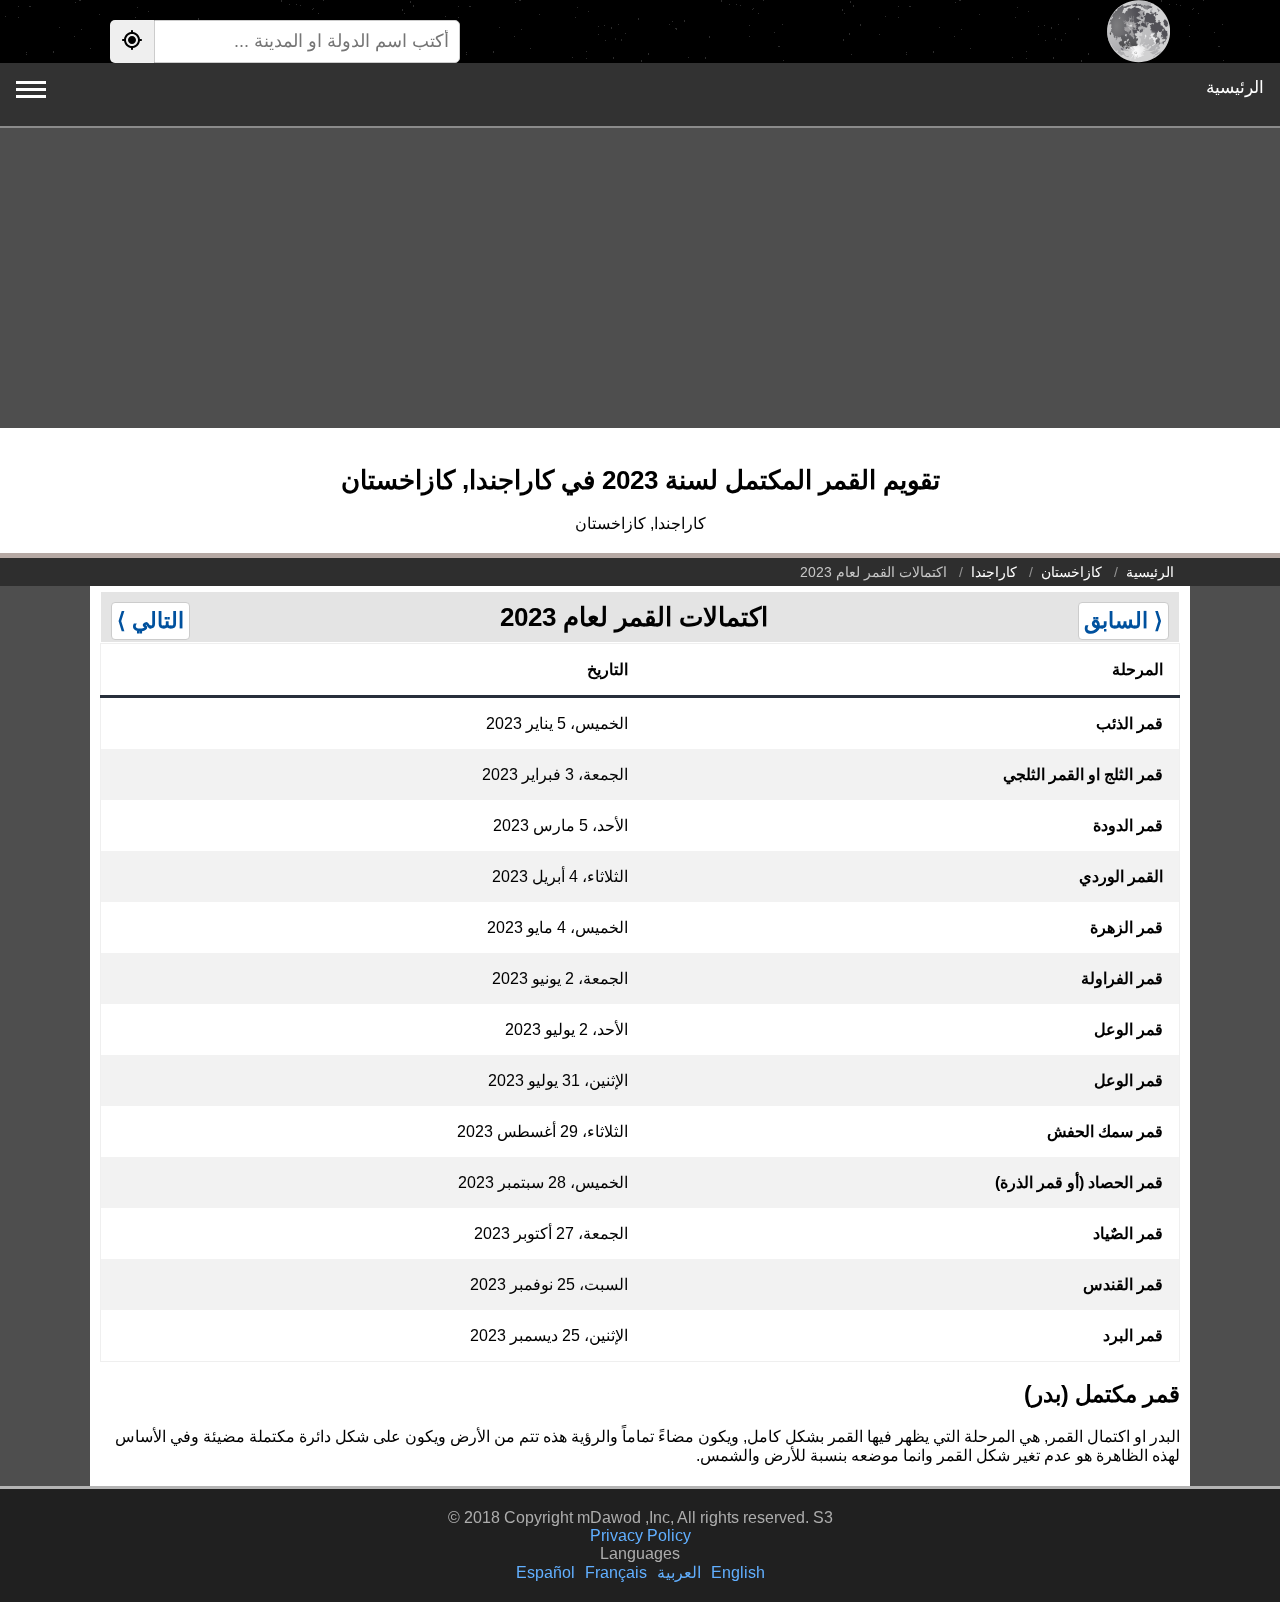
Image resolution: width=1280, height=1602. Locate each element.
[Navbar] (31, 89)
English (738, 1572)
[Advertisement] (640, 278)
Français (616, 1572)
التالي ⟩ (150, 620)
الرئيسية (1235, 87)
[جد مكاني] (132, 41)
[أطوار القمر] (1138, 31)
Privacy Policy (640, 1535)
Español (545, 1572)
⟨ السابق (1123, 620)
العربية (679, 1572)
